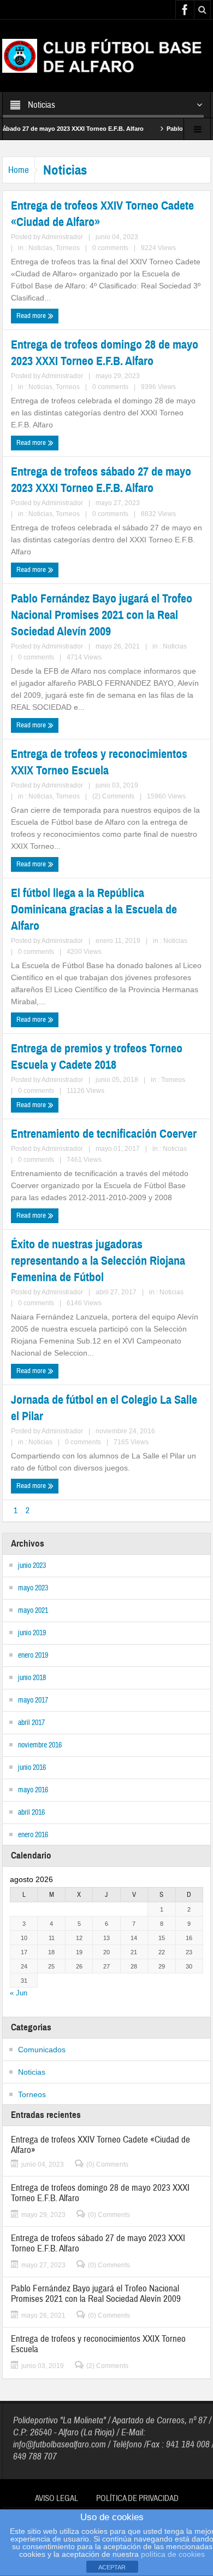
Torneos (68, 248)
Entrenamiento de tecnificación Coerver (104, 1134)
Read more (32, 316)
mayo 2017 (33, 1700)
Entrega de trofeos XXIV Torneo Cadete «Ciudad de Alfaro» (102, 214)
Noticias (40, 248)
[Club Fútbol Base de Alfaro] (106, 55)
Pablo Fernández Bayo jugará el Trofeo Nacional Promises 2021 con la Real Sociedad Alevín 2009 (102, 615)
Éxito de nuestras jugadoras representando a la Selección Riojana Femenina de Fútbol (98, 1261)
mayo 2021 (33, 1611)
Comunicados (42, 2050)
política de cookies (173, 2554)
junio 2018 (32, 1678)
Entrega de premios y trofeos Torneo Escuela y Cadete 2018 (97, 1057)
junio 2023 (32, 1566)
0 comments (110, 248)
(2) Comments (113, 796)
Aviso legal (57, 2499)
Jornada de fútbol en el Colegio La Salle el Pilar (104, 1408)
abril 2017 (31, 1723)
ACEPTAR (112, 2567)
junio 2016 (32, 1768)
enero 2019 (33, 1655)
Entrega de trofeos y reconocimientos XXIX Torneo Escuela (99, 762)
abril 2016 (31, 1813)
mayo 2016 (33, 1790)
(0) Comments (107, 2164)
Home (19, 170)
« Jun (19, 1993)
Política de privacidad (137, 2499)
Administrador (62, 237)
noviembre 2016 (40, 1745)
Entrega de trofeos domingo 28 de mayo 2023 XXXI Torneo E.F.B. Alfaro (105, 353)
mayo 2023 (33, 1588)
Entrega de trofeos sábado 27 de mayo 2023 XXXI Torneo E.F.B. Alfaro (101, 480)
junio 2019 (32, 1633)
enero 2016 (33, 1835)
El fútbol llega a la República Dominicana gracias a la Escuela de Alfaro (94, 909)
